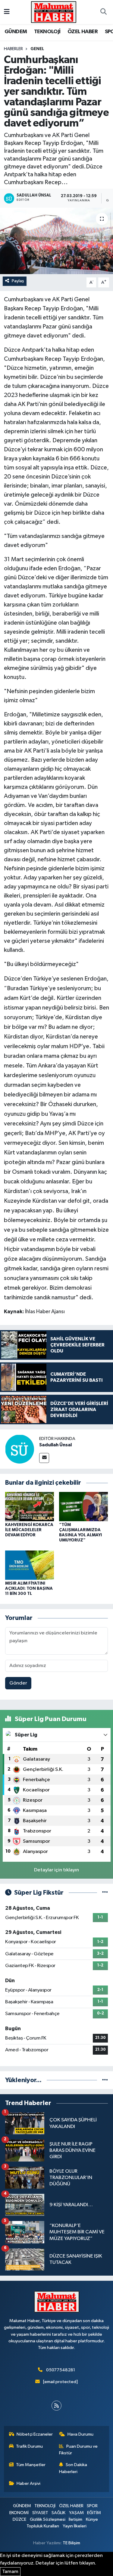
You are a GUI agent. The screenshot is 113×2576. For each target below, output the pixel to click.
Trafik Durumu (29, 2446)
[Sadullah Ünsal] (20, 1449)
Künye (92, 2519)
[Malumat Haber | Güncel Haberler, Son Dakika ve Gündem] (54, 12)
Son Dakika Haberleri (73, 2468)
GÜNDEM (16, 32)
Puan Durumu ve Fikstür (78, 2450)
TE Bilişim (71, 2543)
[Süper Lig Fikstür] (105, 1893)
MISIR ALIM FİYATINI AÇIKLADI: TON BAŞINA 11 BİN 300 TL (29, 1589)
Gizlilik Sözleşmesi (48, 2519)
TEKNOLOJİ (47, 32)
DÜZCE (19, 2519)
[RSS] (56, 2406)
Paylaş (18, 281)
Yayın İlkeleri (75, 2526)
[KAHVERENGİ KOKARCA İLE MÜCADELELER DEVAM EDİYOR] (30, 1507)
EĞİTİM (94, 2513)
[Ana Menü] (7, 12)
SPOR (92, 2506)
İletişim (75, 2519)
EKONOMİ (19, 2513)
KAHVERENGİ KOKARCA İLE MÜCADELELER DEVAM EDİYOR (29, 1530)
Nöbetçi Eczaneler (35, 2434)
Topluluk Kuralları (43, 2526)
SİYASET (40, 2513)
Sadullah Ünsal (55, 1445)
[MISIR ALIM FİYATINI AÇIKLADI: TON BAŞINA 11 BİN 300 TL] (30, 1565)
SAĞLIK (58, 2513)
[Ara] (103, 12)
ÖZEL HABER (83, 32)
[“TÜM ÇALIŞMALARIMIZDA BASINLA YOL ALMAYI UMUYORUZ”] (83, 1507)
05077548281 (61, 2370)
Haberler (13, 49)
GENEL (37, 49)
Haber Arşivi (28, 2483)
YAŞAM (76, 2513)
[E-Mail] (44, 1458)
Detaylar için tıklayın (56, 1870)
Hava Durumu (80, 2434)
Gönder (18, 1683)
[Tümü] (105, 2080)
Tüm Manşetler (31, 2465)
